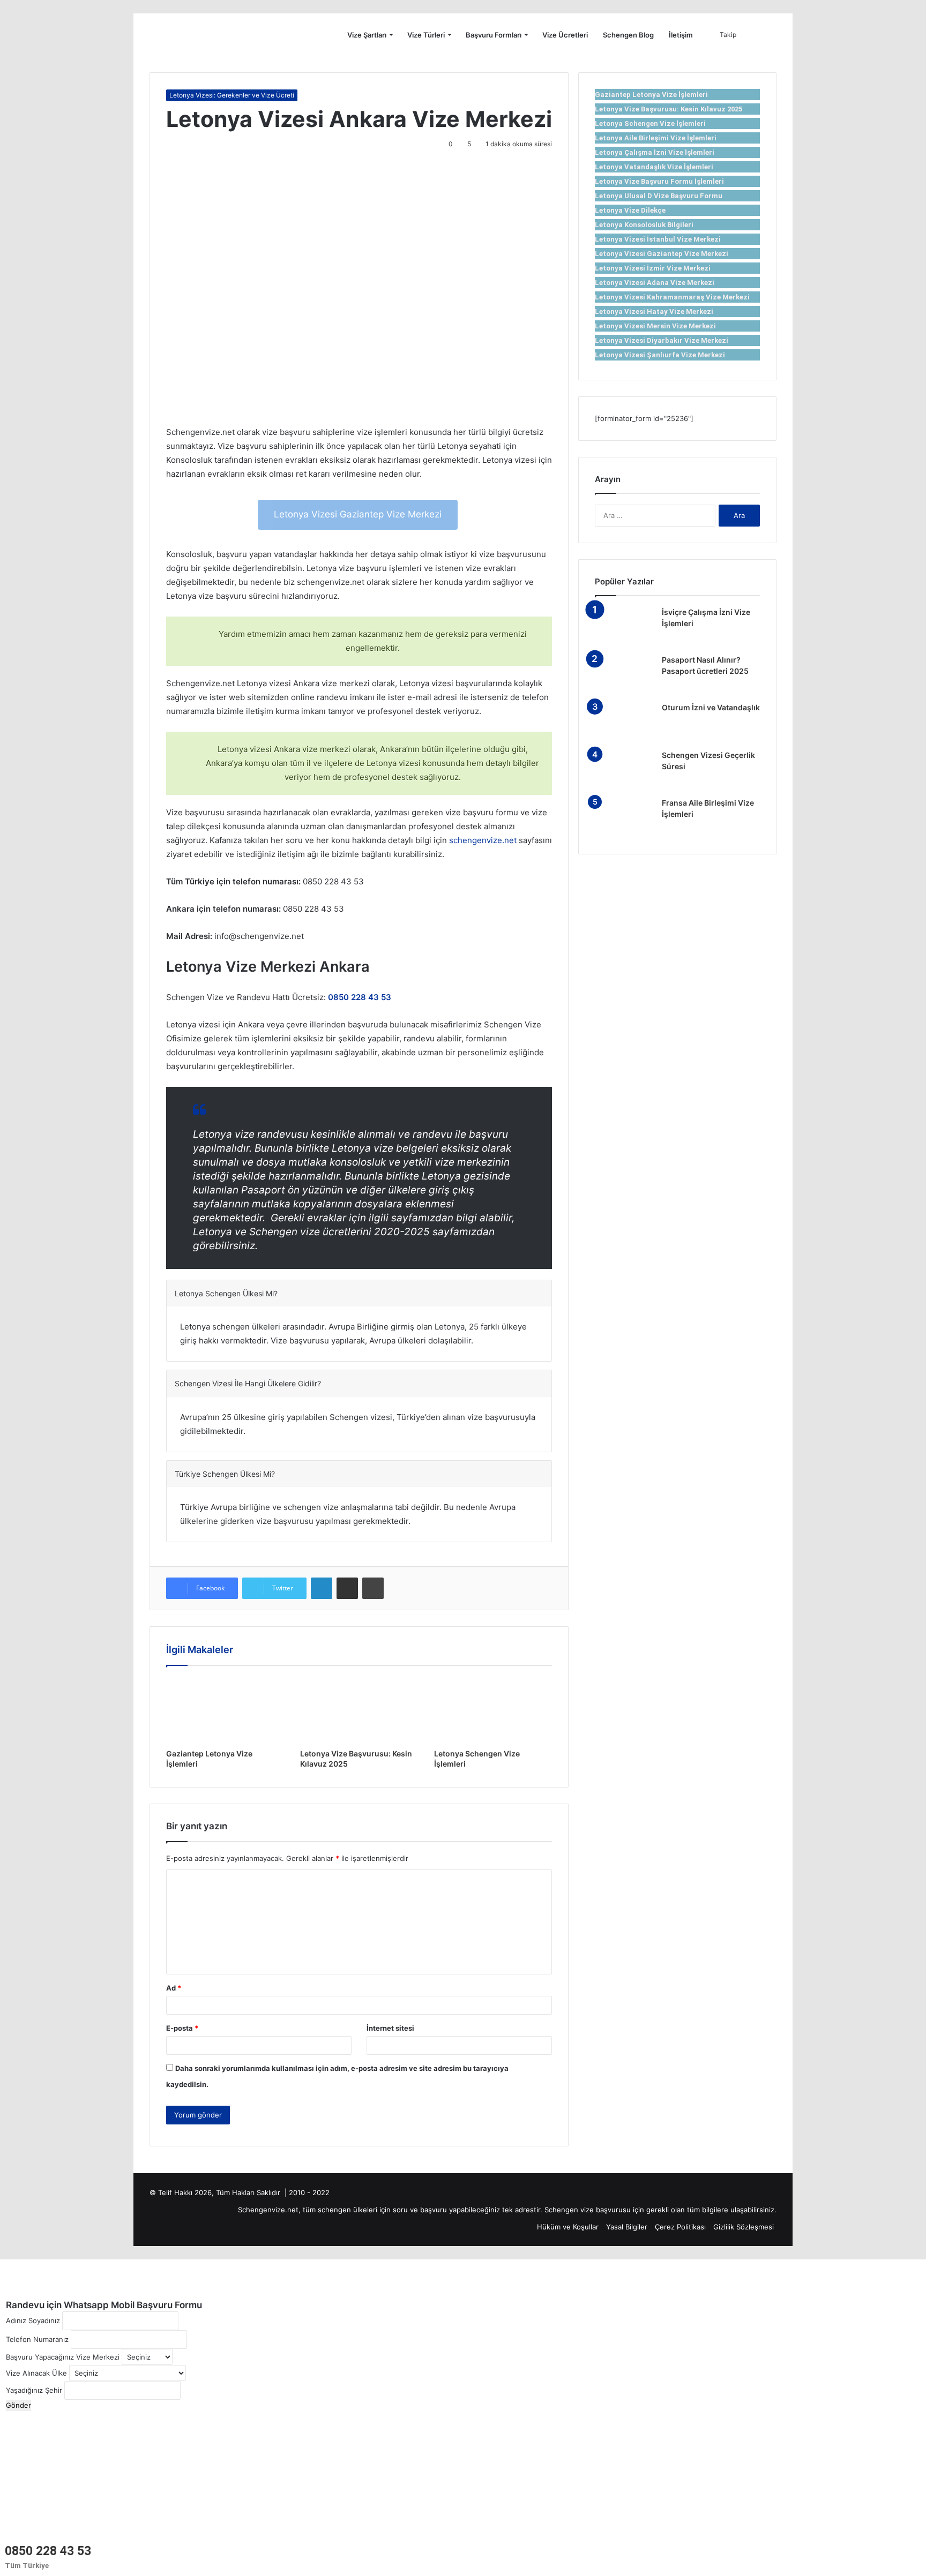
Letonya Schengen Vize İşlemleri (650, 123)
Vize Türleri (426, 35)
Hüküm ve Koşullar (568, 2227)
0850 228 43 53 (48, 2551)
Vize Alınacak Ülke (36, 2373)
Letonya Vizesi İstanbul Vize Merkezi (658, 239)
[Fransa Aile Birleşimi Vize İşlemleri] (624, 818)
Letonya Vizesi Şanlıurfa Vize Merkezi (660, 355)
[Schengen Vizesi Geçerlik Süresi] (624, 770)
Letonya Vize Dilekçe (630, 210)
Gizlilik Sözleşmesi (744, 2227)
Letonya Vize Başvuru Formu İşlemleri (659, 181)
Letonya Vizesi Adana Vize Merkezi (655, 283)
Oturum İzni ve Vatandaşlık (711, 707)
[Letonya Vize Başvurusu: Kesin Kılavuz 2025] (359, 1710)
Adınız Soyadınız (33, 2320)
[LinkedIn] (322, 1588)
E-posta (182, 2028)
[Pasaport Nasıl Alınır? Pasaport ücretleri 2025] (624, 675)
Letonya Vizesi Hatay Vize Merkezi (654, 311)
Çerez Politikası (680, 2227)
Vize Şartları (367, 35)
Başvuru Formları (494, 35)
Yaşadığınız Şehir (34, 2390)
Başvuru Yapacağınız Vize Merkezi (63, 2357)
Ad (174, 1988)
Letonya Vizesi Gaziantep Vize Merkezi (358, 514)
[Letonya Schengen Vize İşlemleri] (493, 1710)
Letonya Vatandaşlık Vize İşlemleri (654, 167)
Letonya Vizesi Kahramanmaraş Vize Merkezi (672, 297)
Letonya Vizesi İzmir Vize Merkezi (653, 268)
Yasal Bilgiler (627, 2227)
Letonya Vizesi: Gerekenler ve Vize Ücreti (232, 95)
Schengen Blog (628, 35)
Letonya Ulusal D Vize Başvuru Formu (659, 196)
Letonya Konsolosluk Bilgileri (644, 225)
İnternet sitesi (390, 2028)
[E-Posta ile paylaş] (347, 1588)
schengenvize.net (483, 840)
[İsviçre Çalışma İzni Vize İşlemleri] (624, 627)
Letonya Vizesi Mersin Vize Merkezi (655, 326)
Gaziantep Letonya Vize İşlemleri (651, 95)
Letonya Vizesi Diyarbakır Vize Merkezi (662, 340)
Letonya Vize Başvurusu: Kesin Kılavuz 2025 (669, 109)
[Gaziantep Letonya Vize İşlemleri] (225, 1710)
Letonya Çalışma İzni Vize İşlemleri (655, 152)
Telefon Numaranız (37, 2339)
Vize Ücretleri (565, 35)
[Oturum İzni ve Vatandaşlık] (624, 722)
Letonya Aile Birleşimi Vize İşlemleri (656, 138)
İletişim (681, 35)
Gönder (18, 2405)
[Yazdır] (373, 1588)
